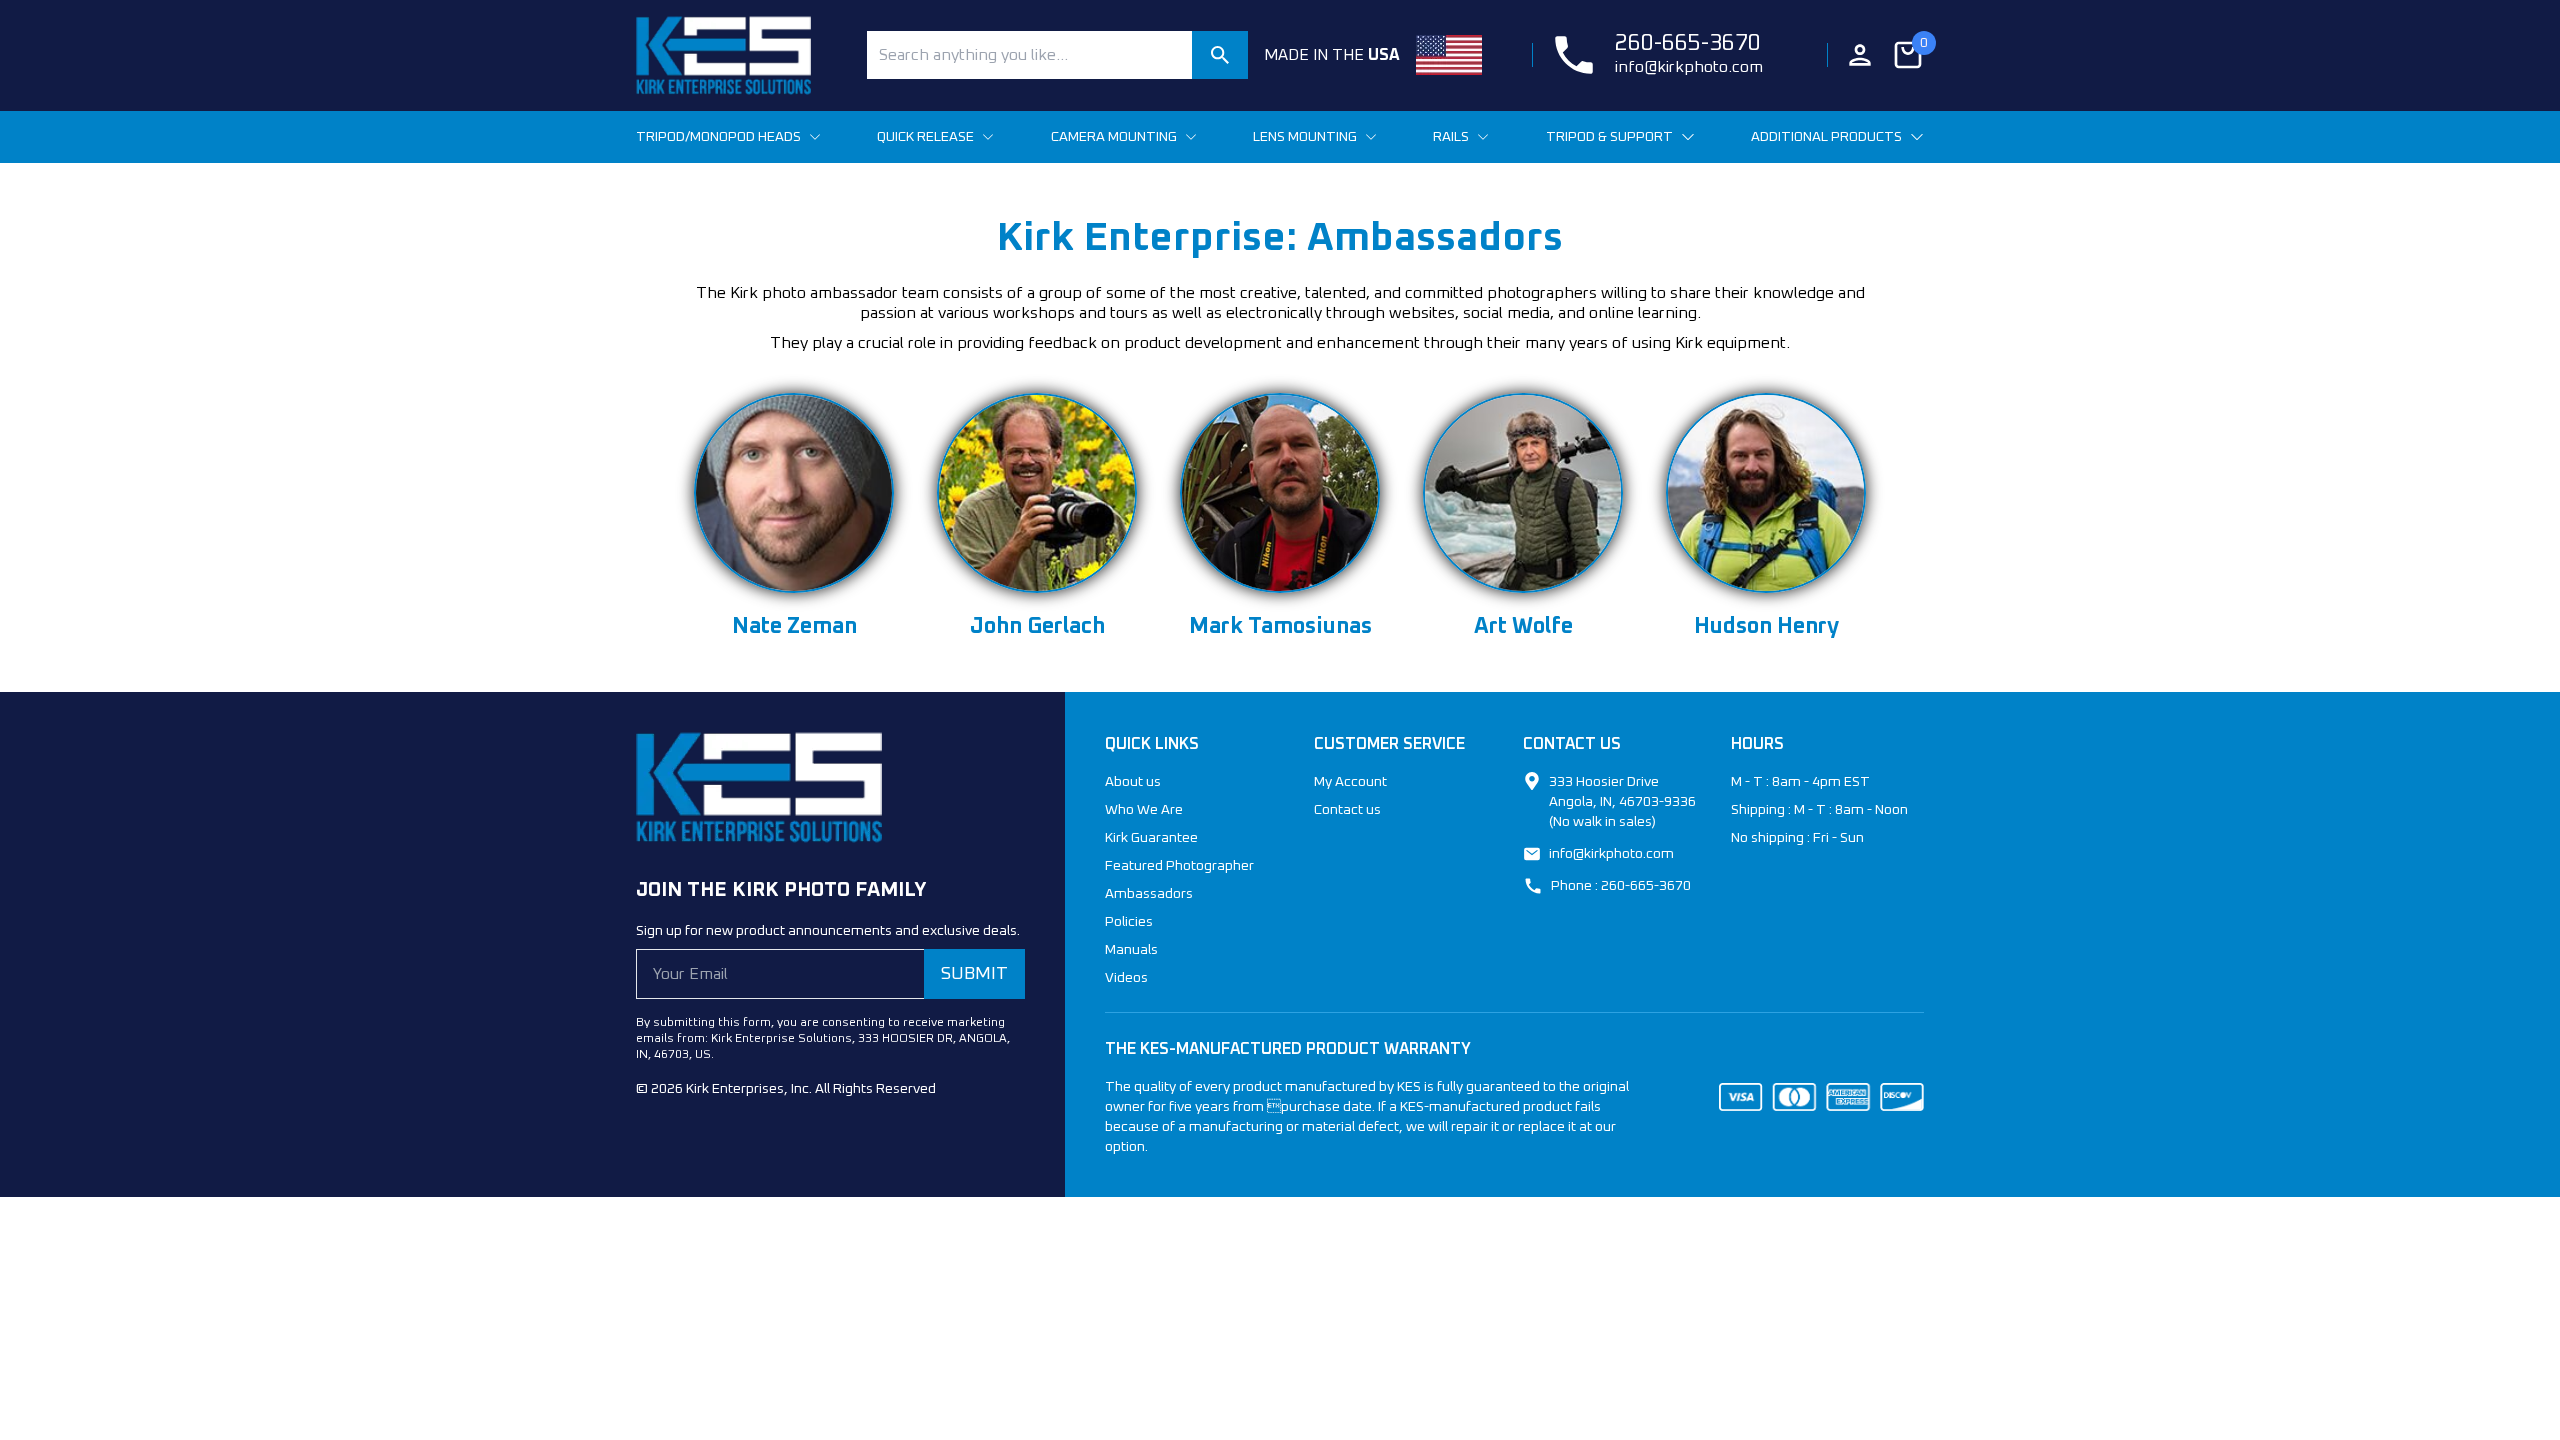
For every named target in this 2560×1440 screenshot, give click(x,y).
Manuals (1131, 950)
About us (1133, 782)
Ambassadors (1149, 894)
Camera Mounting (1114, 137)
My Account (1350, 782)
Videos (1126, 978)
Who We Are (1144, 810)
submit (974, 974)
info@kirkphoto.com (1689, 67)
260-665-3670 (1688, 43)
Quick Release (925, 137)
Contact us (1347, 810)
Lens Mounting (1305, 137)
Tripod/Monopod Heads (718, 137)
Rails (1451, 137)
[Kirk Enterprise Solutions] (743, 55)
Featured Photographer (1179, 866)
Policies (1129, 922)
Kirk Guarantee (1151, 838)
